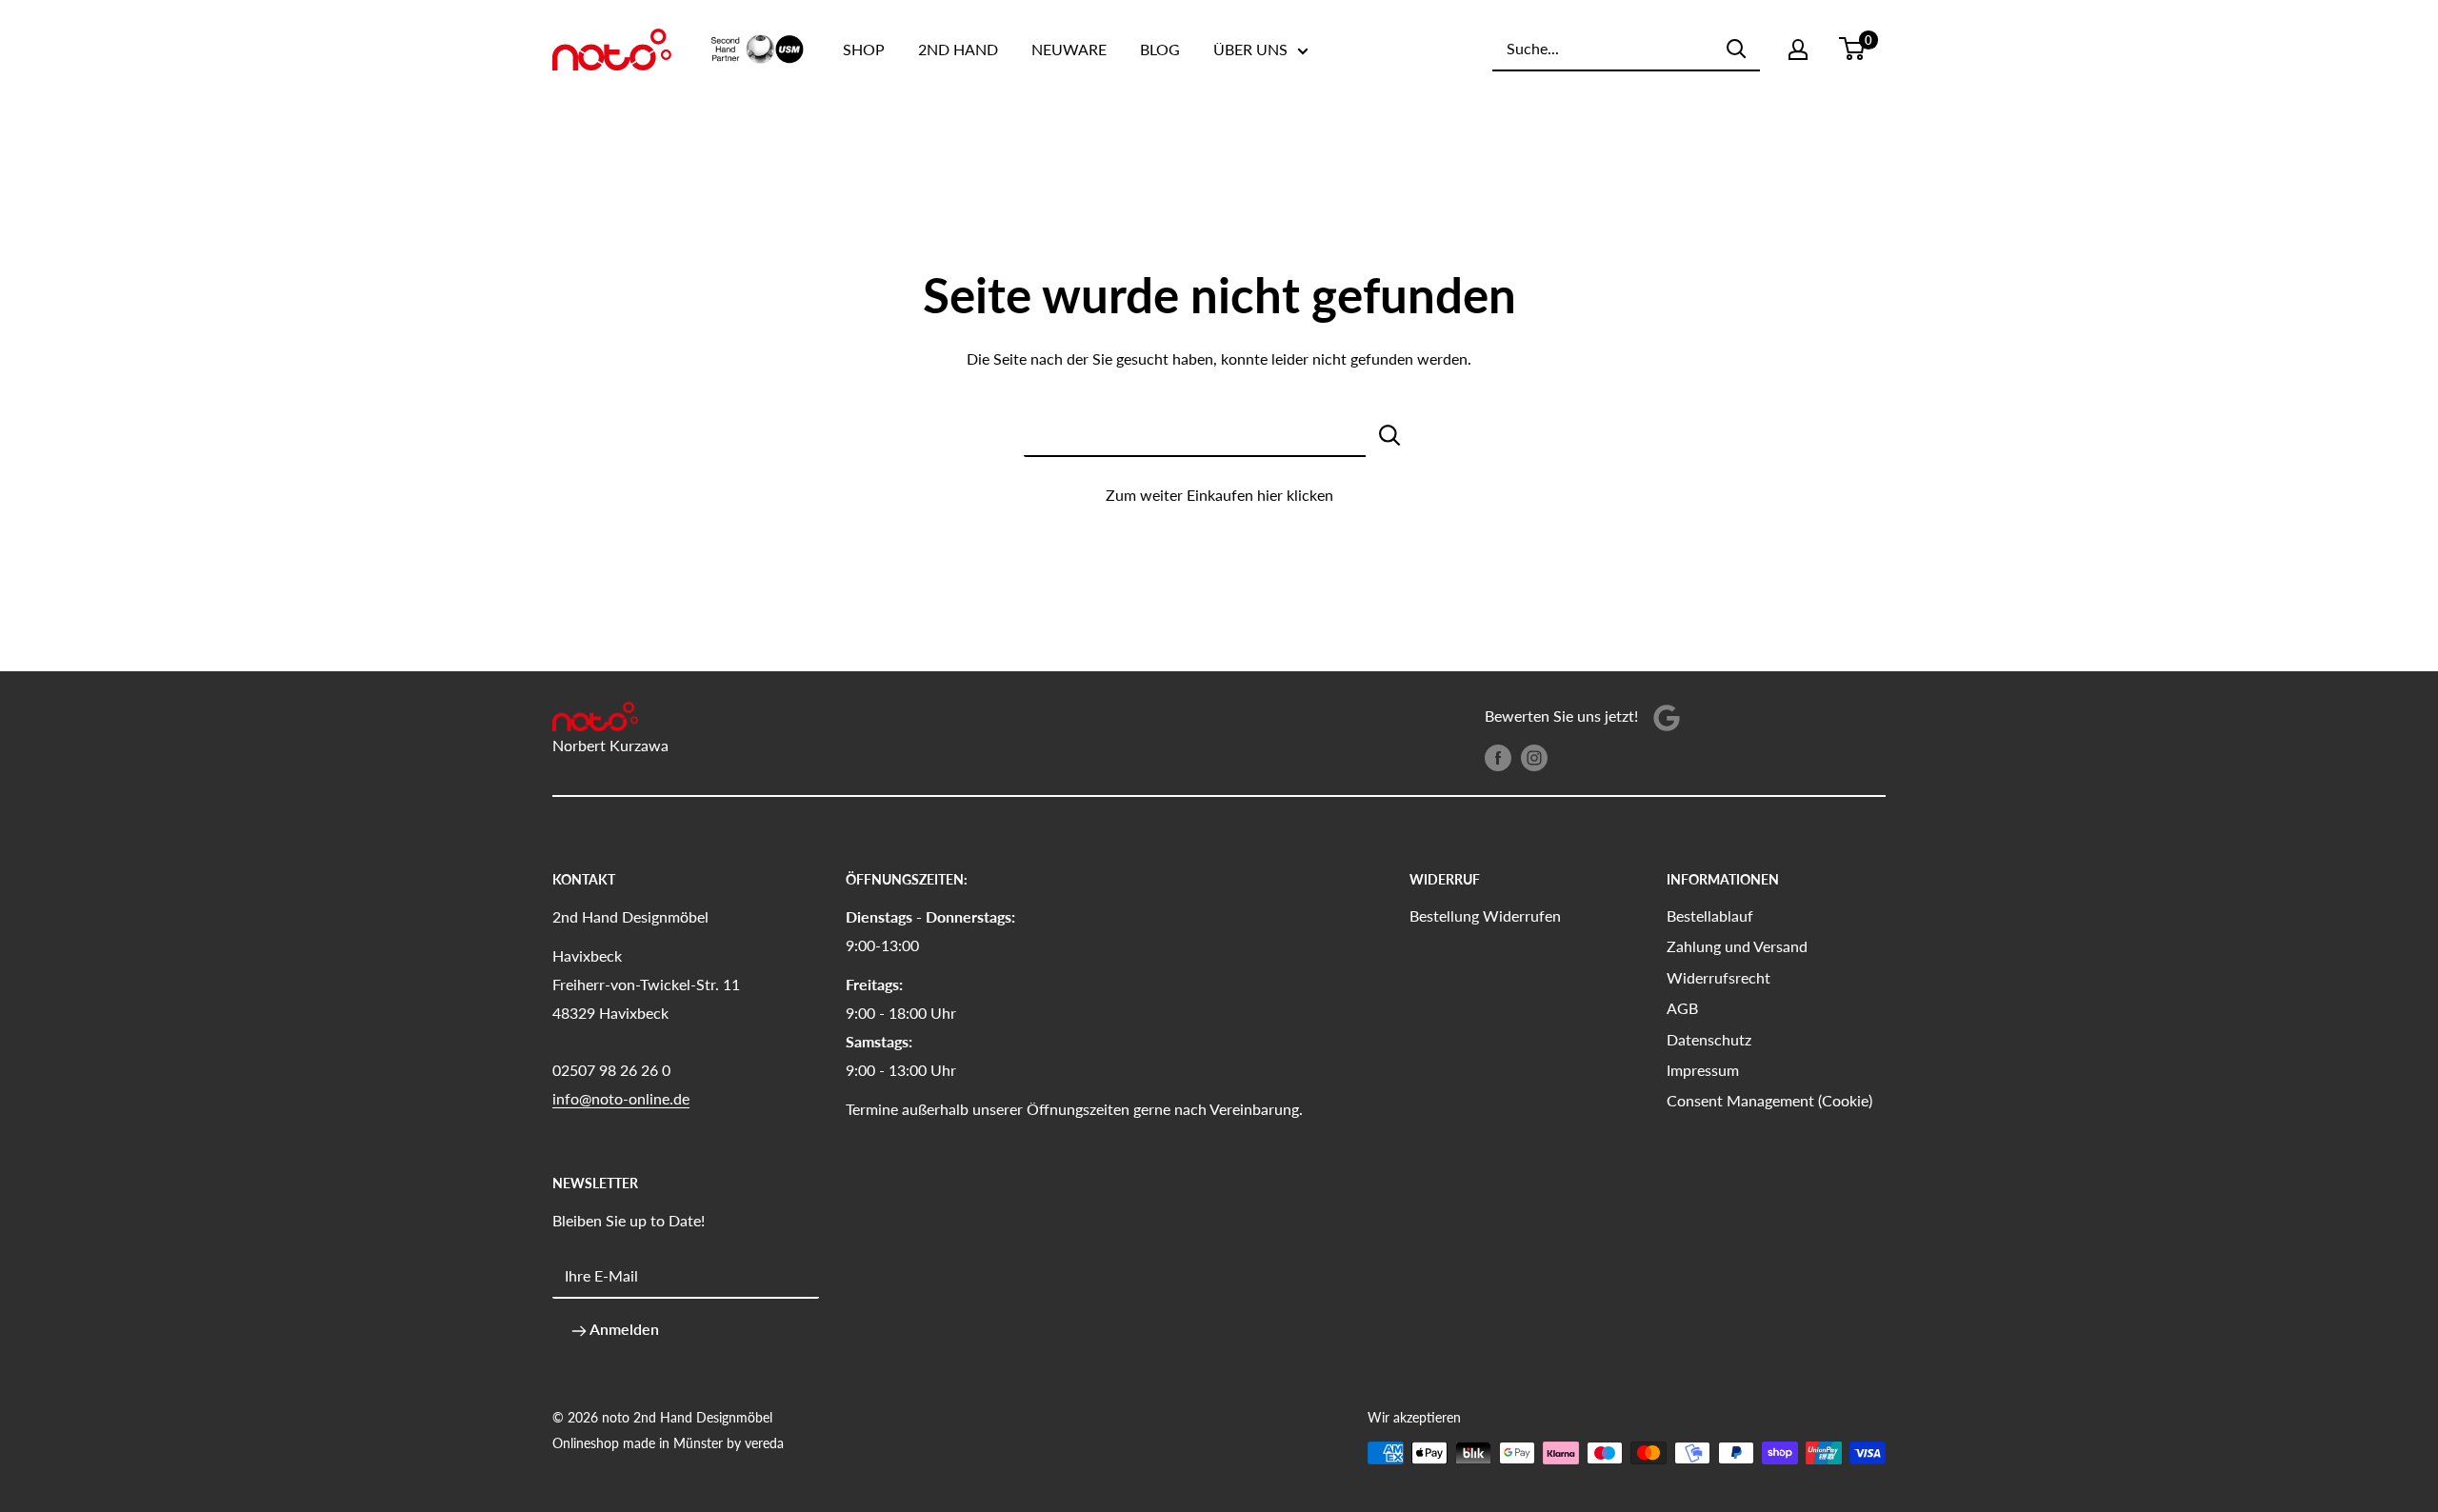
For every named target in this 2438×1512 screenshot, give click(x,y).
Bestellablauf (1710, 915)
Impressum (1703, 1070)
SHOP (864, 49)
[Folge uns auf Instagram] (1534, 756)
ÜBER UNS (1250, 49)
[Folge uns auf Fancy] (1667, 716)
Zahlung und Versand (1737, 946)
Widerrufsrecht (1719, 977)
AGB (1682, 1008)
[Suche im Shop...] (1390, 434)
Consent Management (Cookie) (1769, 1100)
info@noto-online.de (621, 1098)
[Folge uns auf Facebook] (1498, 756)
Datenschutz (1709, 1039)
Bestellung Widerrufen (1485, 915)
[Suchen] (1736, 49)
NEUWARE (1069, 49)
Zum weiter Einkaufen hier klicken (1219, 495)
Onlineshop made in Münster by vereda (668, 1443)
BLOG (1160, 49)
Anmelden (623, 1329)
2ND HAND (958, 49)
